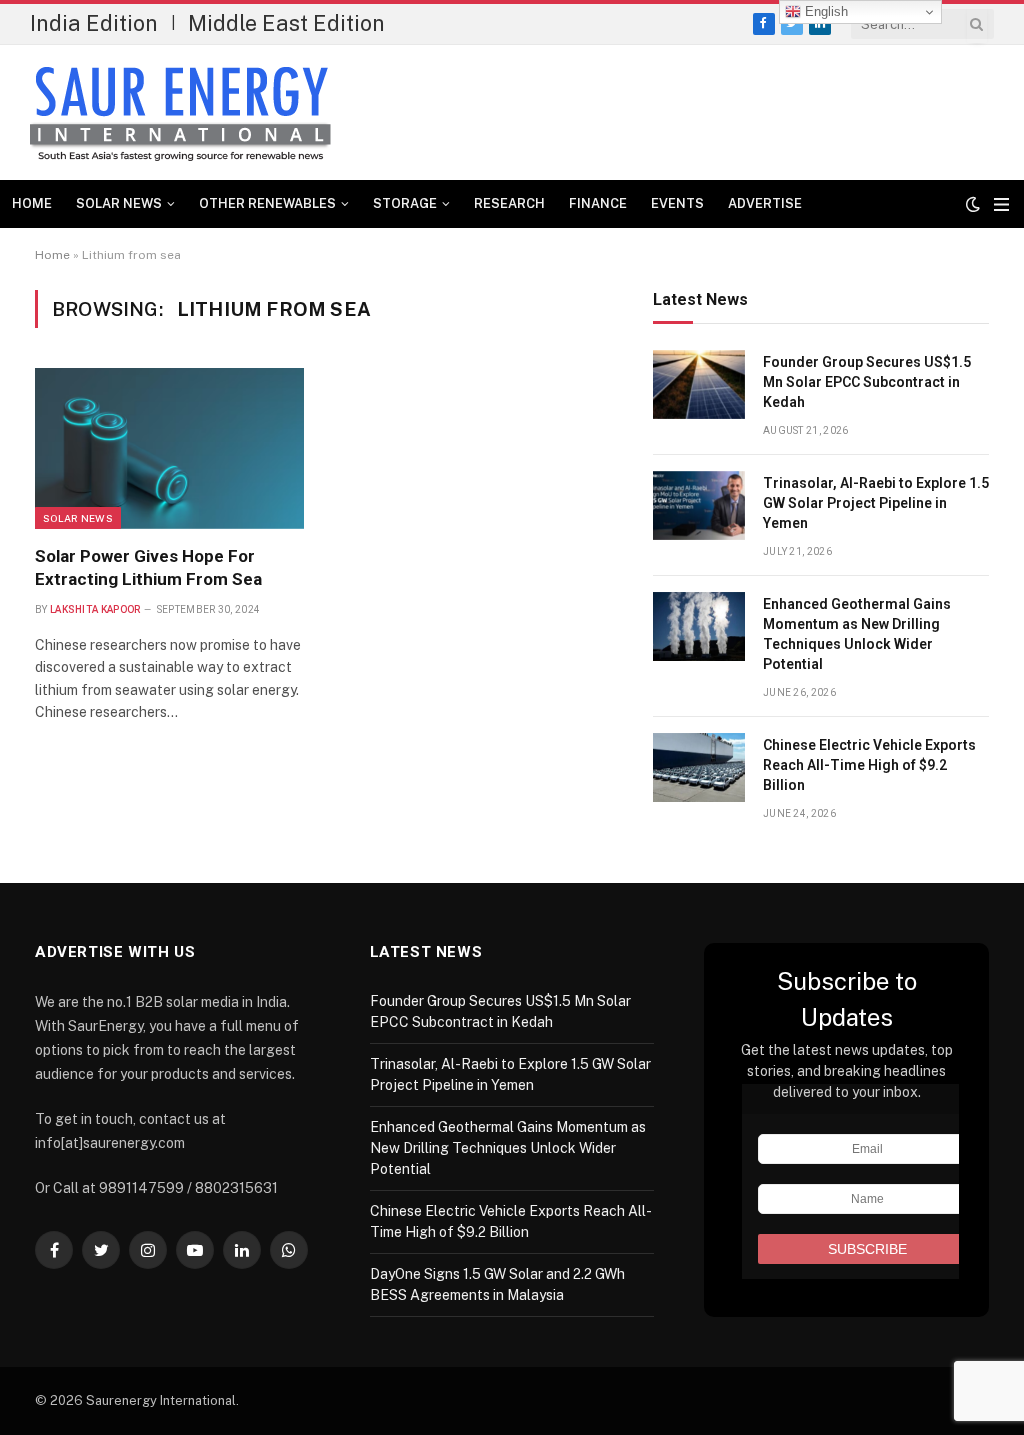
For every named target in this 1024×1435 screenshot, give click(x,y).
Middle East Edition (286, 23)
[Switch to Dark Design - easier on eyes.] (973, 204)
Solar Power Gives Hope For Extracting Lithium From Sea (148, 567)
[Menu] (1001, 204)
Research (509, 203)
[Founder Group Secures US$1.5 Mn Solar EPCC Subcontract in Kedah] (699, 384)
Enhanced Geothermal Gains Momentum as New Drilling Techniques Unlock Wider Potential (857, 634)
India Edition (94, 23)
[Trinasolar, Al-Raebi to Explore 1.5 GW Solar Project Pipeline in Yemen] (699, 505)
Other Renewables (267, 203)
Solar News (119, 203)
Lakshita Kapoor (95, 609)
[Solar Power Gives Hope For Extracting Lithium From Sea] (169, 448)
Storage (405, 203)
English (824, 11)
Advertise (765, 203)
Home (32, 203)
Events (677, 203)
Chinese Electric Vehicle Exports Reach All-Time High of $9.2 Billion (869, 765)
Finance (598, 203)
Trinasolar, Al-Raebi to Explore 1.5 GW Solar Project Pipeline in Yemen (876, 503)
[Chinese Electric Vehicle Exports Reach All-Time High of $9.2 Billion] (699, 767)
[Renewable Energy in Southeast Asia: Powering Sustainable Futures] (180, 113)
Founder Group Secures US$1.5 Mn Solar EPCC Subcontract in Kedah (867, 382)
